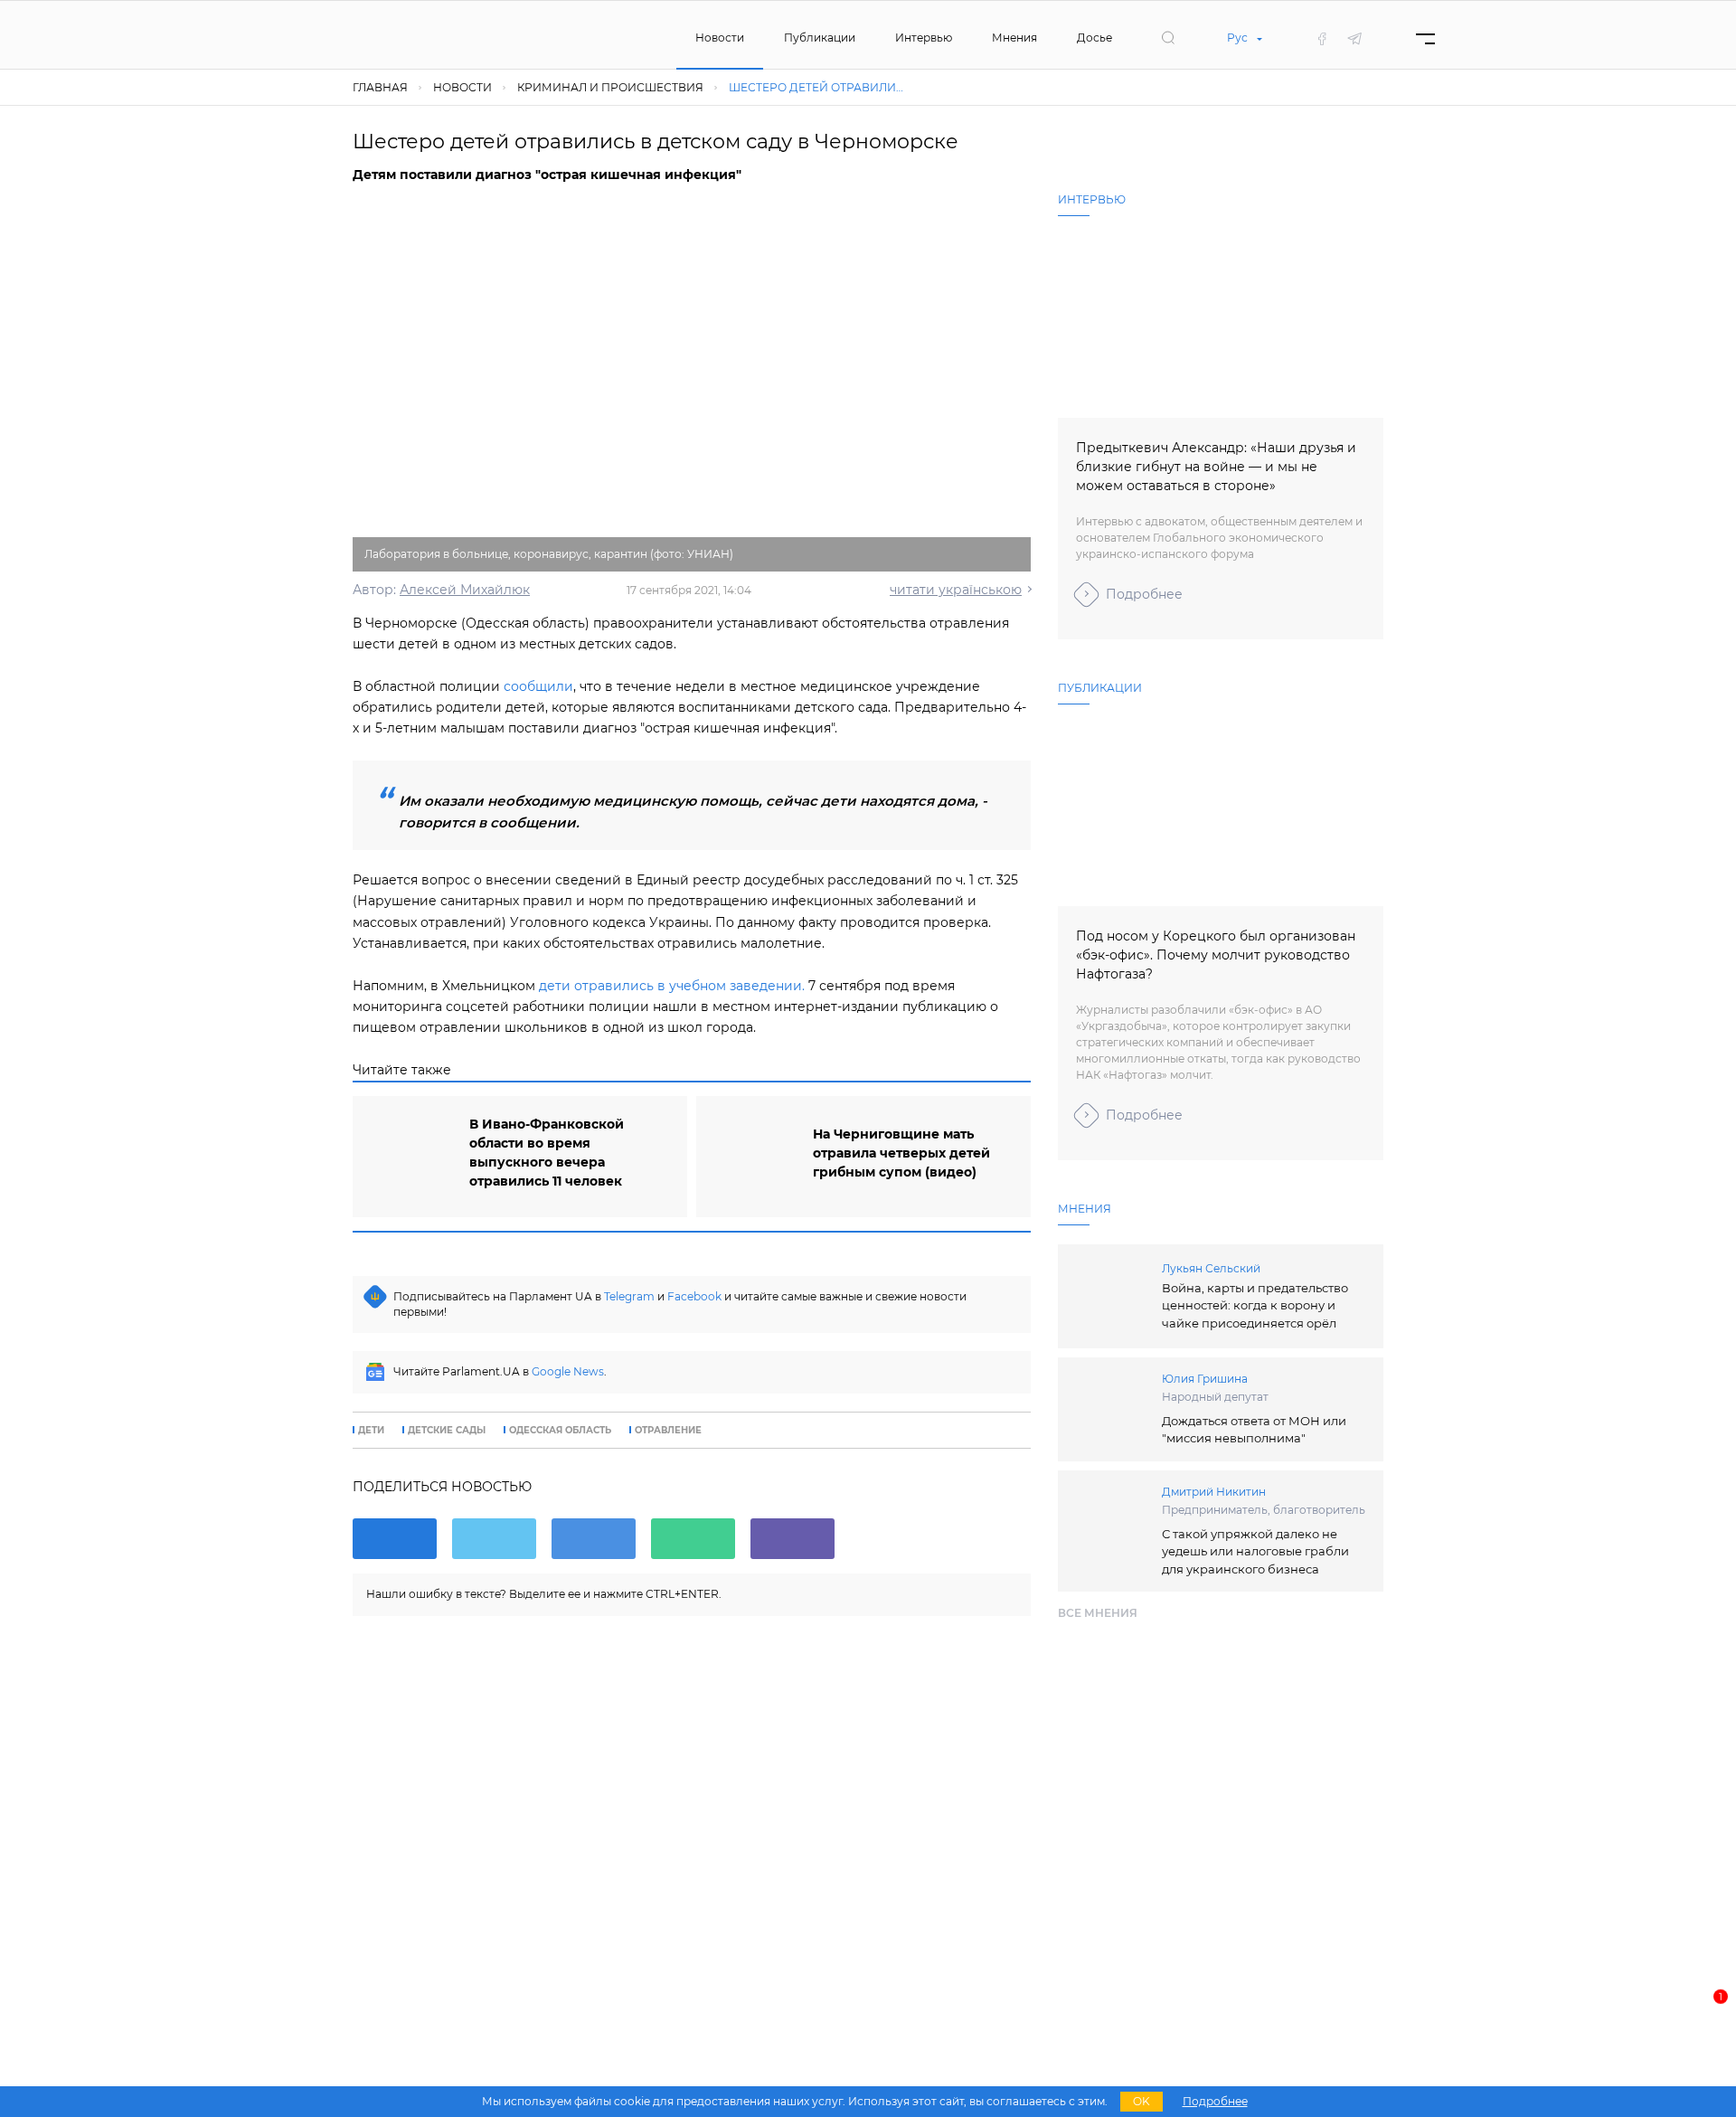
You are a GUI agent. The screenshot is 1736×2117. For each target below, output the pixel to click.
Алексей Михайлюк (465, 590)
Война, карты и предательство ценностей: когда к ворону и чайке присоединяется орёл (1255, 1305)
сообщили (538, 686)
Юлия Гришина (1205, 1379)
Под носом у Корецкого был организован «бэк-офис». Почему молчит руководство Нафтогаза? (1216, 955)
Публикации (820, 38)
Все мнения (1098, 1613)
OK (1142, 2101)
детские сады (447, 1431)
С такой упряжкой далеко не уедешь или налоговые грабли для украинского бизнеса (1255, 1551)
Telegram (629, 1296)
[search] (1168, 38)
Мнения (1014, 38)
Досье (1094, 38)
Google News (568, 1371)
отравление (668, 1431)
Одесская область (560, 1431)
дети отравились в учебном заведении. (672, 986)
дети (371, 1431)
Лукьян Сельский (1211, 1268)
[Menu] (1425, 38)
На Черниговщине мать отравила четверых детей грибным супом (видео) (901, 1153)
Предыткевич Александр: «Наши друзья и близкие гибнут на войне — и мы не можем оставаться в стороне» (1216, 467)
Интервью (924, 38)
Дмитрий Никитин (1214, 1492)
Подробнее (1144, 594)
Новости (720, 38)
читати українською (956, 590)
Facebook (694, 1296)
